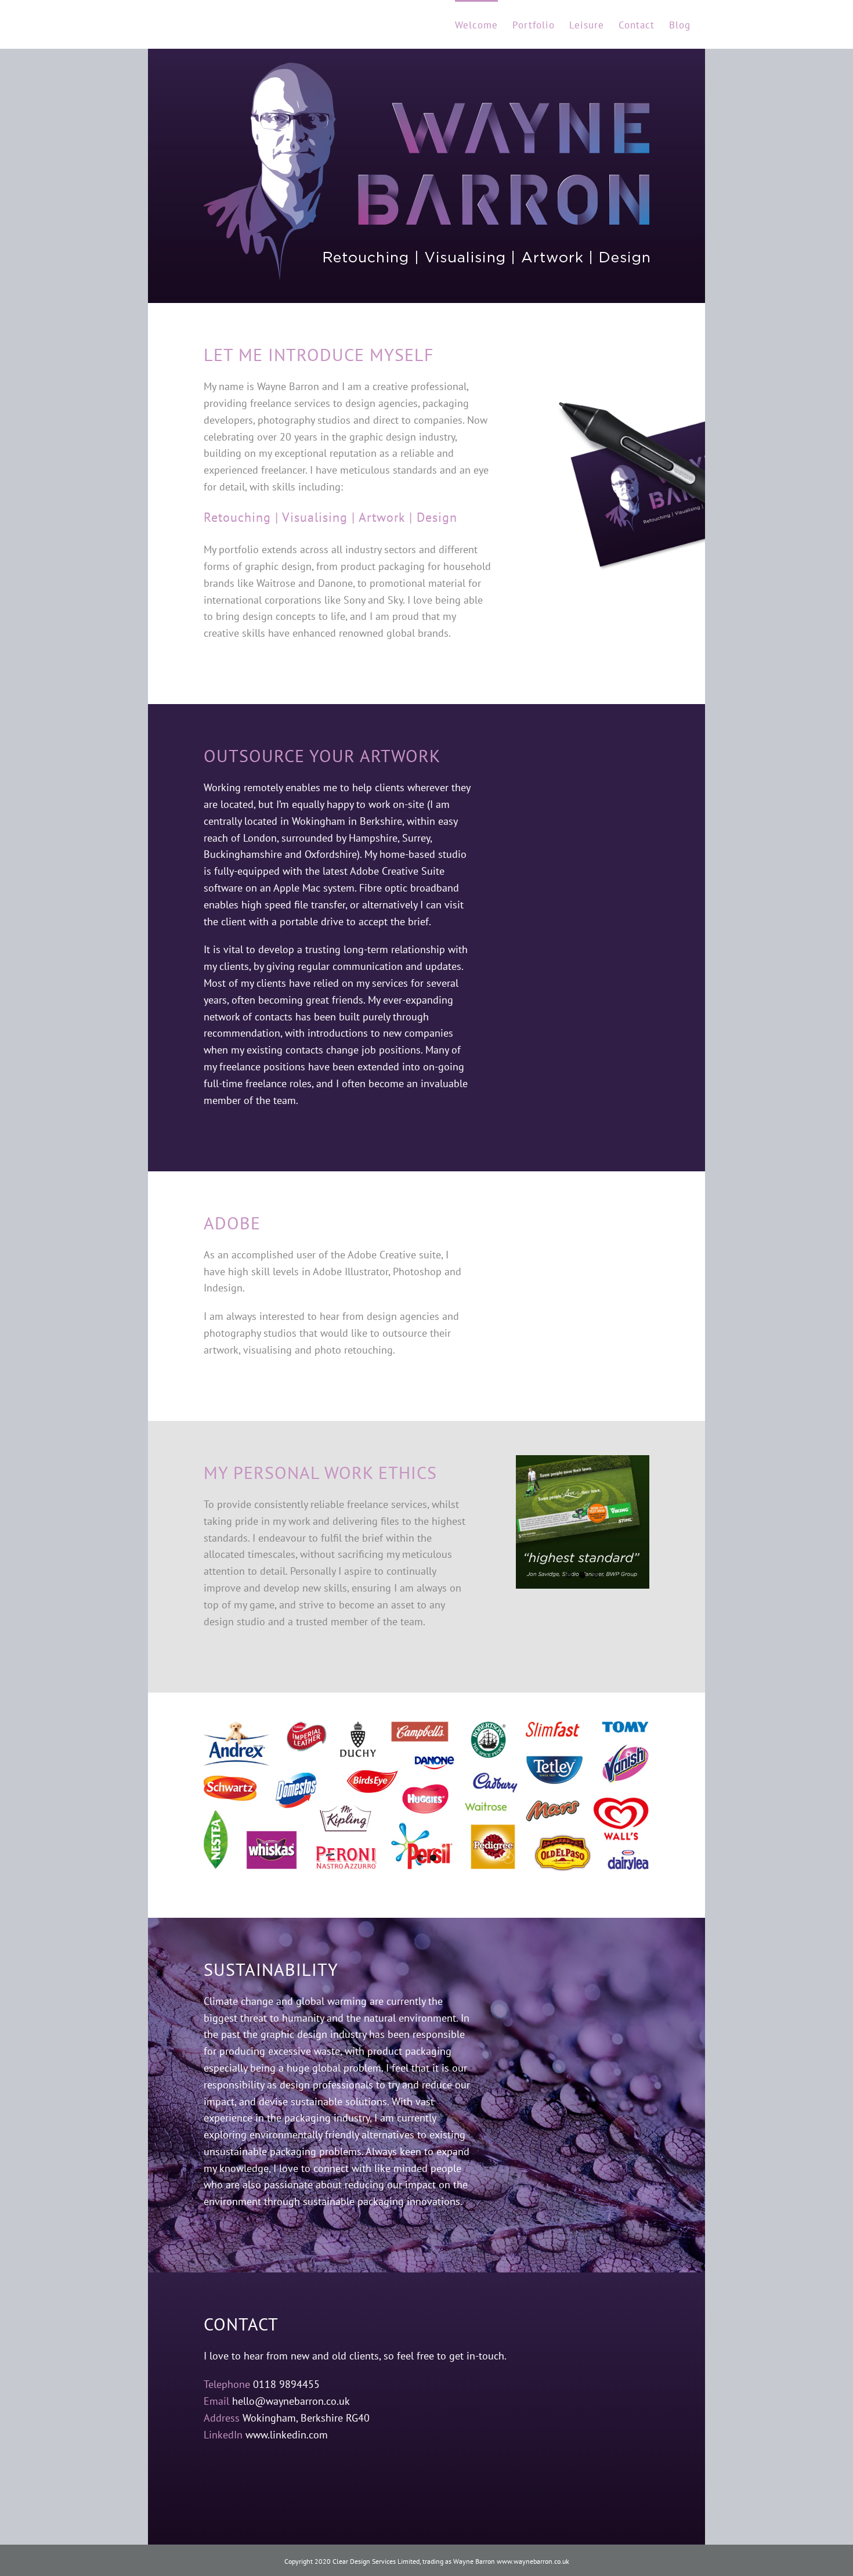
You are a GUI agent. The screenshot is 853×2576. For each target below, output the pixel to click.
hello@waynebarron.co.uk (291, 2401)
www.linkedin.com (287, 2435)
